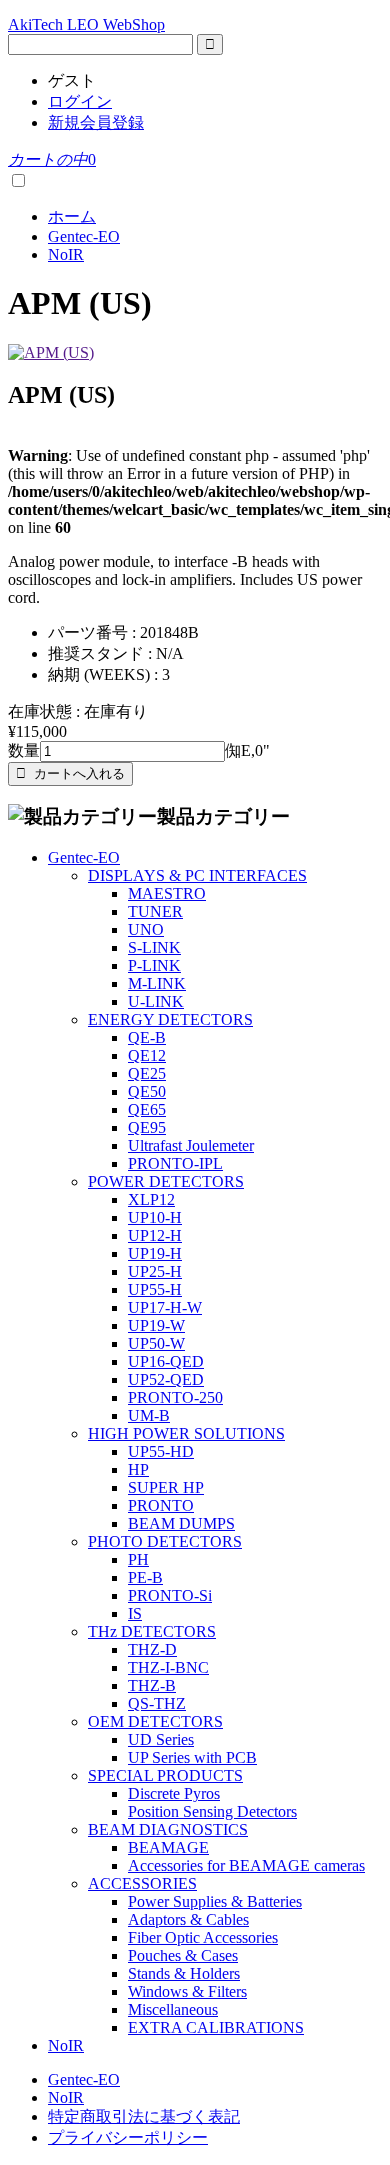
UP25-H (155, 1271)
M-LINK (157, 983)
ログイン (80, 101)
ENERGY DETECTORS (170, 1019)
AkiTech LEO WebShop (86, 24)
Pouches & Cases (183, 1955)
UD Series (161, 1739)
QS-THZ (157, 1703)
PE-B (145, 1577)
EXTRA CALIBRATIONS (216, 2027)
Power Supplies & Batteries (215, 1901)
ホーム (72, 216)
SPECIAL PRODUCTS (165, 1775)
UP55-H (155, 1289)
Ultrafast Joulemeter (191, 1145)
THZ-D (152, 1649)
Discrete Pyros (174, 1793)
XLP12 (151, 1199)
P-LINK (154, 965)
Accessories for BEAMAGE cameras (246, 1865)
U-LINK (156, 1001)
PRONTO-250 (175, 1397)
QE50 (147, 1091)
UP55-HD (161, 1451)
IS (135, 1613)
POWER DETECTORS (166, 1181)
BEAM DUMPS (181, 1523)
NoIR (66, 254)
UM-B (149, 1415)
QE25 (147, 1073)
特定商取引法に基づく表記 (144, 2116)
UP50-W (156, 1343)
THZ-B (152, 1685)
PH (138, 1559)
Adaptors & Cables (188, 1919)
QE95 (147, 1127)
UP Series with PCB (192, 1757)
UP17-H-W (165, 1307)
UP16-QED (166, 1361)
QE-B (147, 1037)
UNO (146, 929)
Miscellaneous (173, 2009)
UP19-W (156, 1325)
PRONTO (161, 1505)
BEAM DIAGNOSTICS (168, 1829)
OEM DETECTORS (155, 1721)
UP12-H (155, 1235)
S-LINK (154, 947)
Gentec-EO (84, 236)
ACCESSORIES (142, 1883)
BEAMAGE (168, 1847)
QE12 (147, 1055)
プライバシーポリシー (128, 2137)
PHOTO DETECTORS (165, 1541)
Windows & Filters (187, 1991)
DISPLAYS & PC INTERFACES (197, 875)
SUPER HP (166, 1487)
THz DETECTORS (152, 1631)
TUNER (155, 911)
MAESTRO (167, 893)
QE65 (147, 1109)
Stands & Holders (184, 1973)
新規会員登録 (96, 122)
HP (138, 1469)
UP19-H (155, 1253)
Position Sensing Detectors (212, 1811)
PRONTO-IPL (175, 1163)
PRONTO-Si (170, 1595)
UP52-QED (166, 1379)
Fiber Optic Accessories (203, 1937)
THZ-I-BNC (168, 1667)
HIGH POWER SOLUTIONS (186, 1433)
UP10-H (155, 1217)
